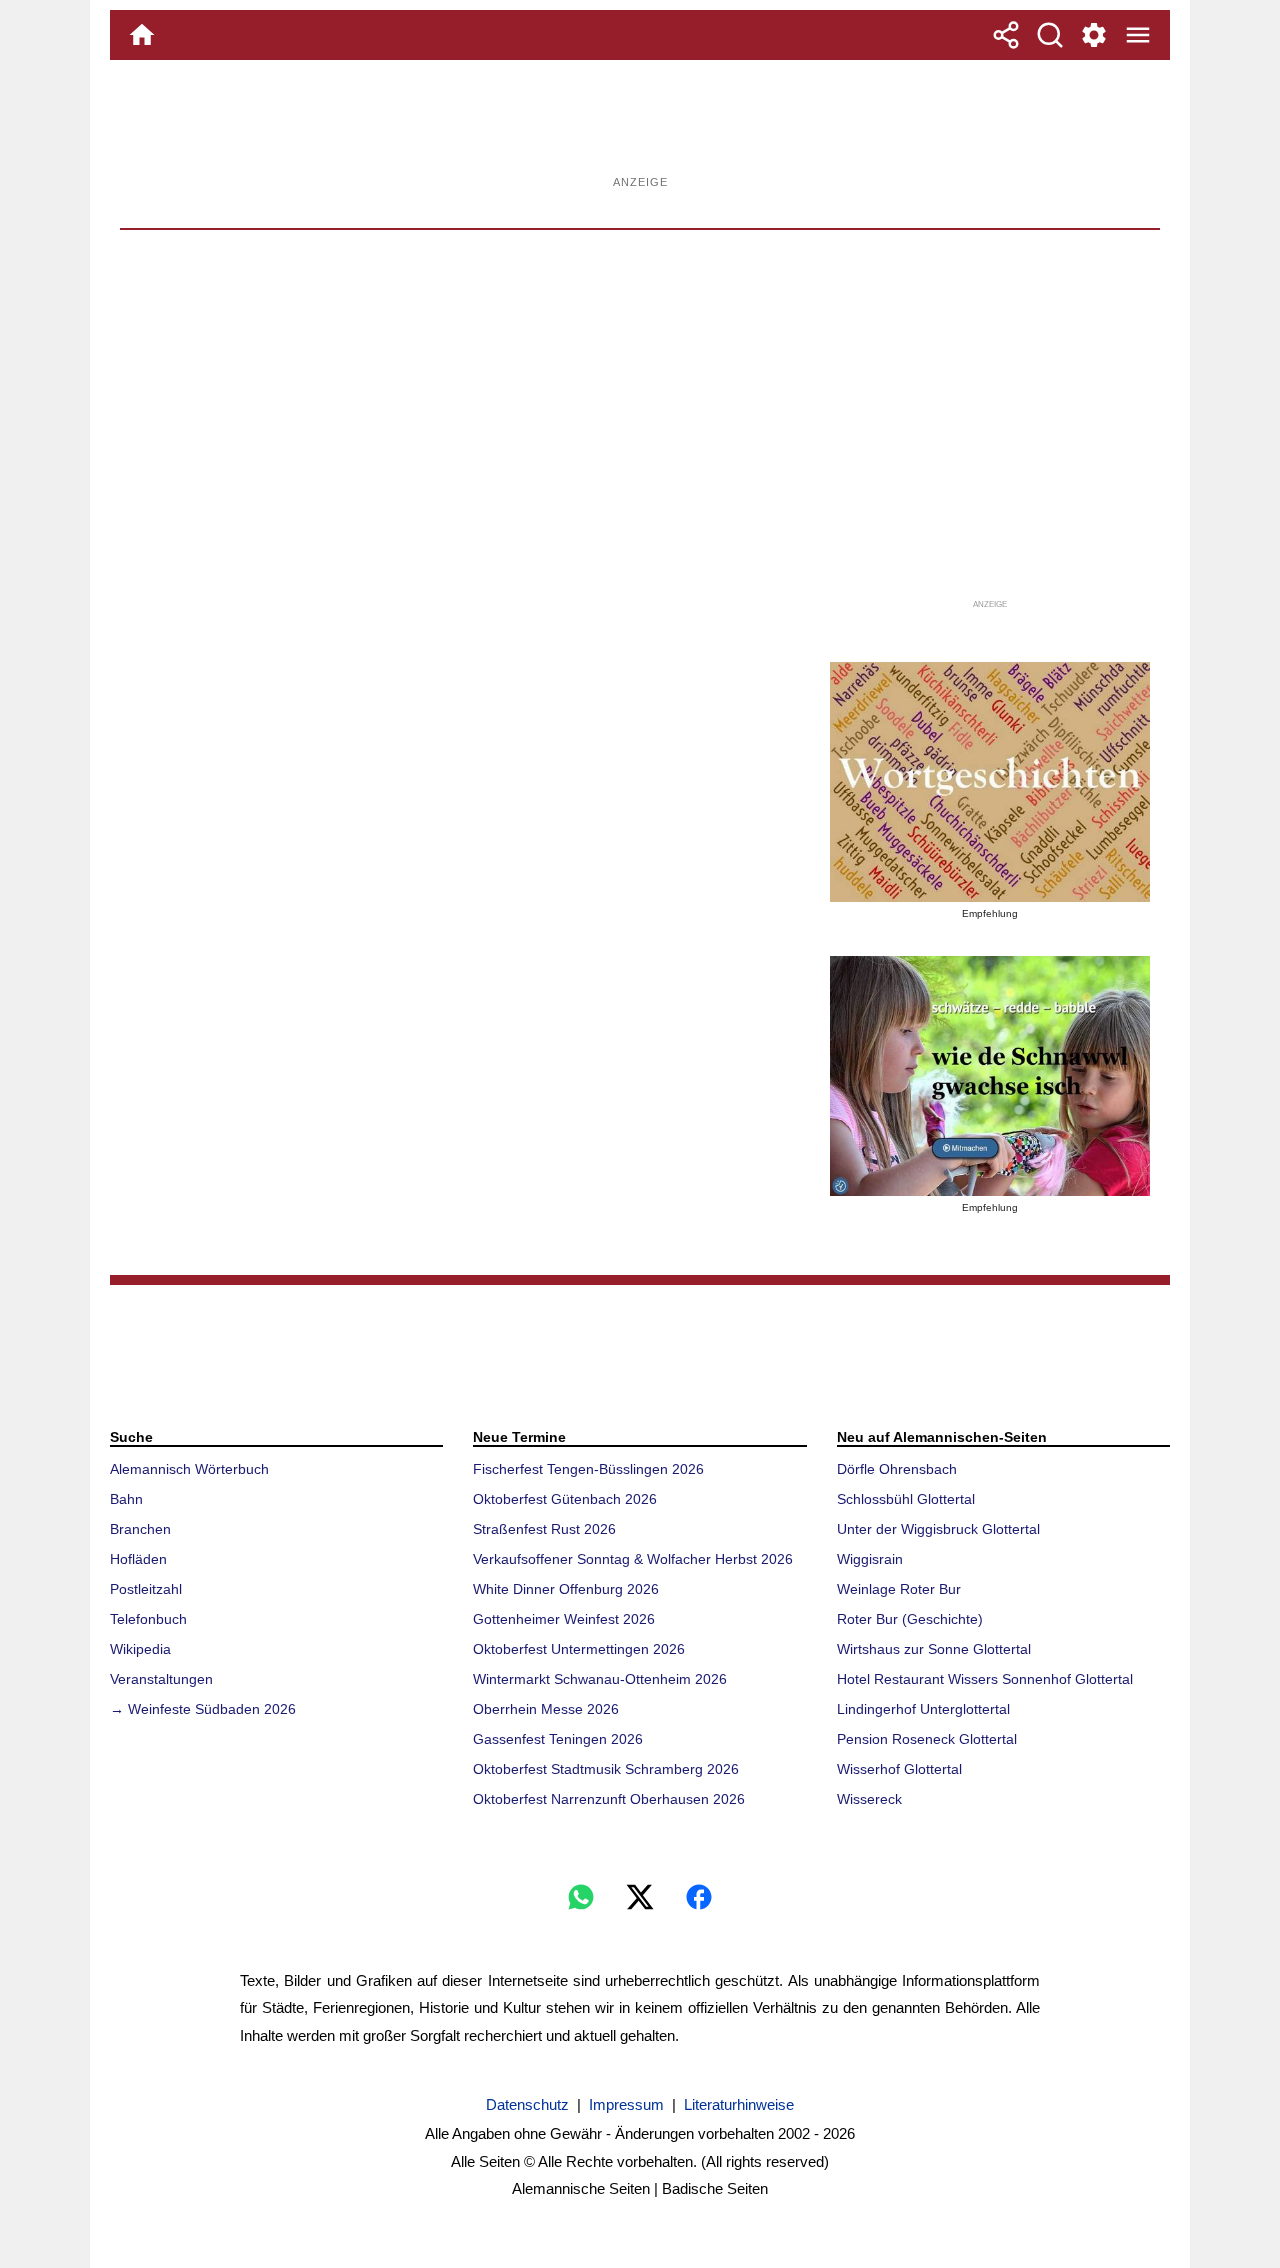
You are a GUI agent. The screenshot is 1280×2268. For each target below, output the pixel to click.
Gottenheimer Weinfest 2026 (564, 1619)
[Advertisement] (640, 125)
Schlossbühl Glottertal (906, 1499)
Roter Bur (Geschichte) (910, 1619)
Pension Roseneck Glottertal (927, 1739)
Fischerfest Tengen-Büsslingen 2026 (588, 1469)
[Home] (142, 35)
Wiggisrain (870, 1559)
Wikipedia (140, 1649)
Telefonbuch (148, 1619)
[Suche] (1050, 35)
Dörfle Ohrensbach (897, 1469)
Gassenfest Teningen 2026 (558, 1739)
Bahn (126, 1499)
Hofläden (138, 1559)
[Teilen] (1006, 35)
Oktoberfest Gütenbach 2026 (565, 1499)
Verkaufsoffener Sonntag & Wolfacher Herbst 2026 (633, 1559)
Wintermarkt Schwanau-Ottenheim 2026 (600, 1679)
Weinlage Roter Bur (899, 1589)
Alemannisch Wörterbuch (189, 1469)
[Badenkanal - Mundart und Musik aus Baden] (990, 1076)
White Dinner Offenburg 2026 (566, 1589)
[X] (640, 1897)
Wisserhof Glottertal (899, 1769)
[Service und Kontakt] (1094, 35)
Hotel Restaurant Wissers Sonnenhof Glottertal (985, 1679)
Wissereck (869, 1799)
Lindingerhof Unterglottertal (923, 1709)
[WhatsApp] (581, 1897)
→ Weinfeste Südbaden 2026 (203, 1709)
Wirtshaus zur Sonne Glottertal (934, 1649)
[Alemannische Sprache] (990, 782)
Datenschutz (527, 2104)
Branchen (140, 1529)
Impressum (626, 2104)
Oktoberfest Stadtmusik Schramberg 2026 (606, 1769)
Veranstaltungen (161, 1679)
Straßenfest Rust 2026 (544, 1529)
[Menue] (1138, 35)
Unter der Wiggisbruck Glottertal (938, 1529)
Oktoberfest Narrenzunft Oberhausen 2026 (609, 1799)
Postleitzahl (146, 1589)
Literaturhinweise (739, 2104)
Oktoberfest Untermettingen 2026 (579, 1649)
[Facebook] (699, 1897)
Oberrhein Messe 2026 (546, 1709)
